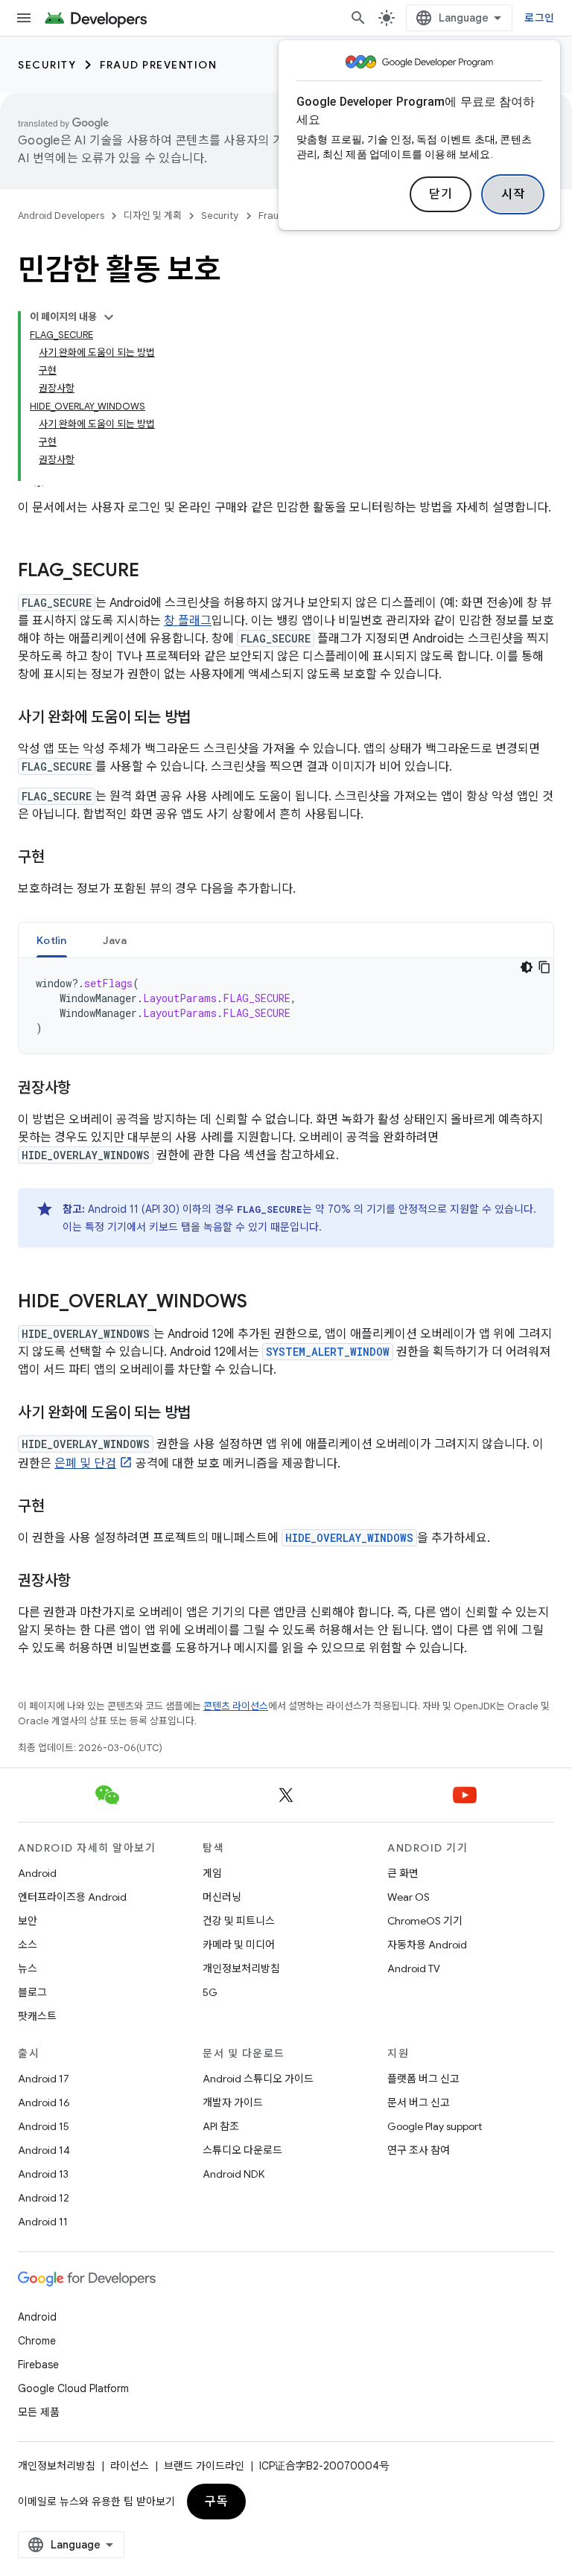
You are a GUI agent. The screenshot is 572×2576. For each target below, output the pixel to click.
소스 (28, 1945)
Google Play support (435, 2126)
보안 (28, 1921)
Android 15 (44, 2126)
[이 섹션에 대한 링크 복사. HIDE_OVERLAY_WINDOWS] (262, 1303)
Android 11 (43, 2222)
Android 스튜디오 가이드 (258, 2079)
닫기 (441, 194)
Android (37, 1873)
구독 (216, 2502)
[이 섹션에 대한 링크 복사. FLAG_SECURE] (154, 572)
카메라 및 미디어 (239, 1945)
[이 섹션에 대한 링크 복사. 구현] (60, 858)
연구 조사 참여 (419, 2150)
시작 (513, 194)
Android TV (414, 1968)
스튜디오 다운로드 (242, 2150)
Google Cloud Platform (73, 2388)
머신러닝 (222, 1897)
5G (210, 1992)
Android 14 (44, 2150)
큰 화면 (403, 1873)
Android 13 (43, 2174)
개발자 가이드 (233, 2102)
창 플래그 (188, 621)
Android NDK (233, 2174)
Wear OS (409, 1897)
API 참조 (221, 2126)
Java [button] (115, 940)
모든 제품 (39, 2412)
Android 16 (44, 2102)
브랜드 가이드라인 (204, 2466)
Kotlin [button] (52, 940)
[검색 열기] (358, 18)
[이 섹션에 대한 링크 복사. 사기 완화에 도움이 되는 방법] (206, 718)
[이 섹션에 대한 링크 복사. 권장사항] (86, 1089)
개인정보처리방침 (241, 1968)
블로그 (32, 1992)
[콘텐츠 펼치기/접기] (109, 317)
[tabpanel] (286, 1006)
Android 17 (44, 2079)
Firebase (38, 2365)
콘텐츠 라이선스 (236, 1706)
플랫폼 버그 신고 (423, 2079)
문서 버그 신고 (419, 2102)
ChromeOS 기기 (425, 1921)
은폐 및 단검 (85, 1464)
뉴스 (28, 1968)
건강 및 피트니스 (239, 1921)
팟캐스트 (37, 2016)
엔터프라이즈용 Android (72, 1897)
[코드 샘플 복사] (544, 967)
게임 (212, 1873)
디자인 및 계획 (153, 216)
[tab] (52, 940)
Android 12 (44, 2198)
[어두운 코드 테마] (527, 967)
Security (47, 65)
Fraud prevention (158, 65)
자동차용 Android (427, 1945)
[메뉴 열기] (24, 18)
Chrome (37, 2341)
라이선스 (130, 2466)
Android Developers (61, 216)
